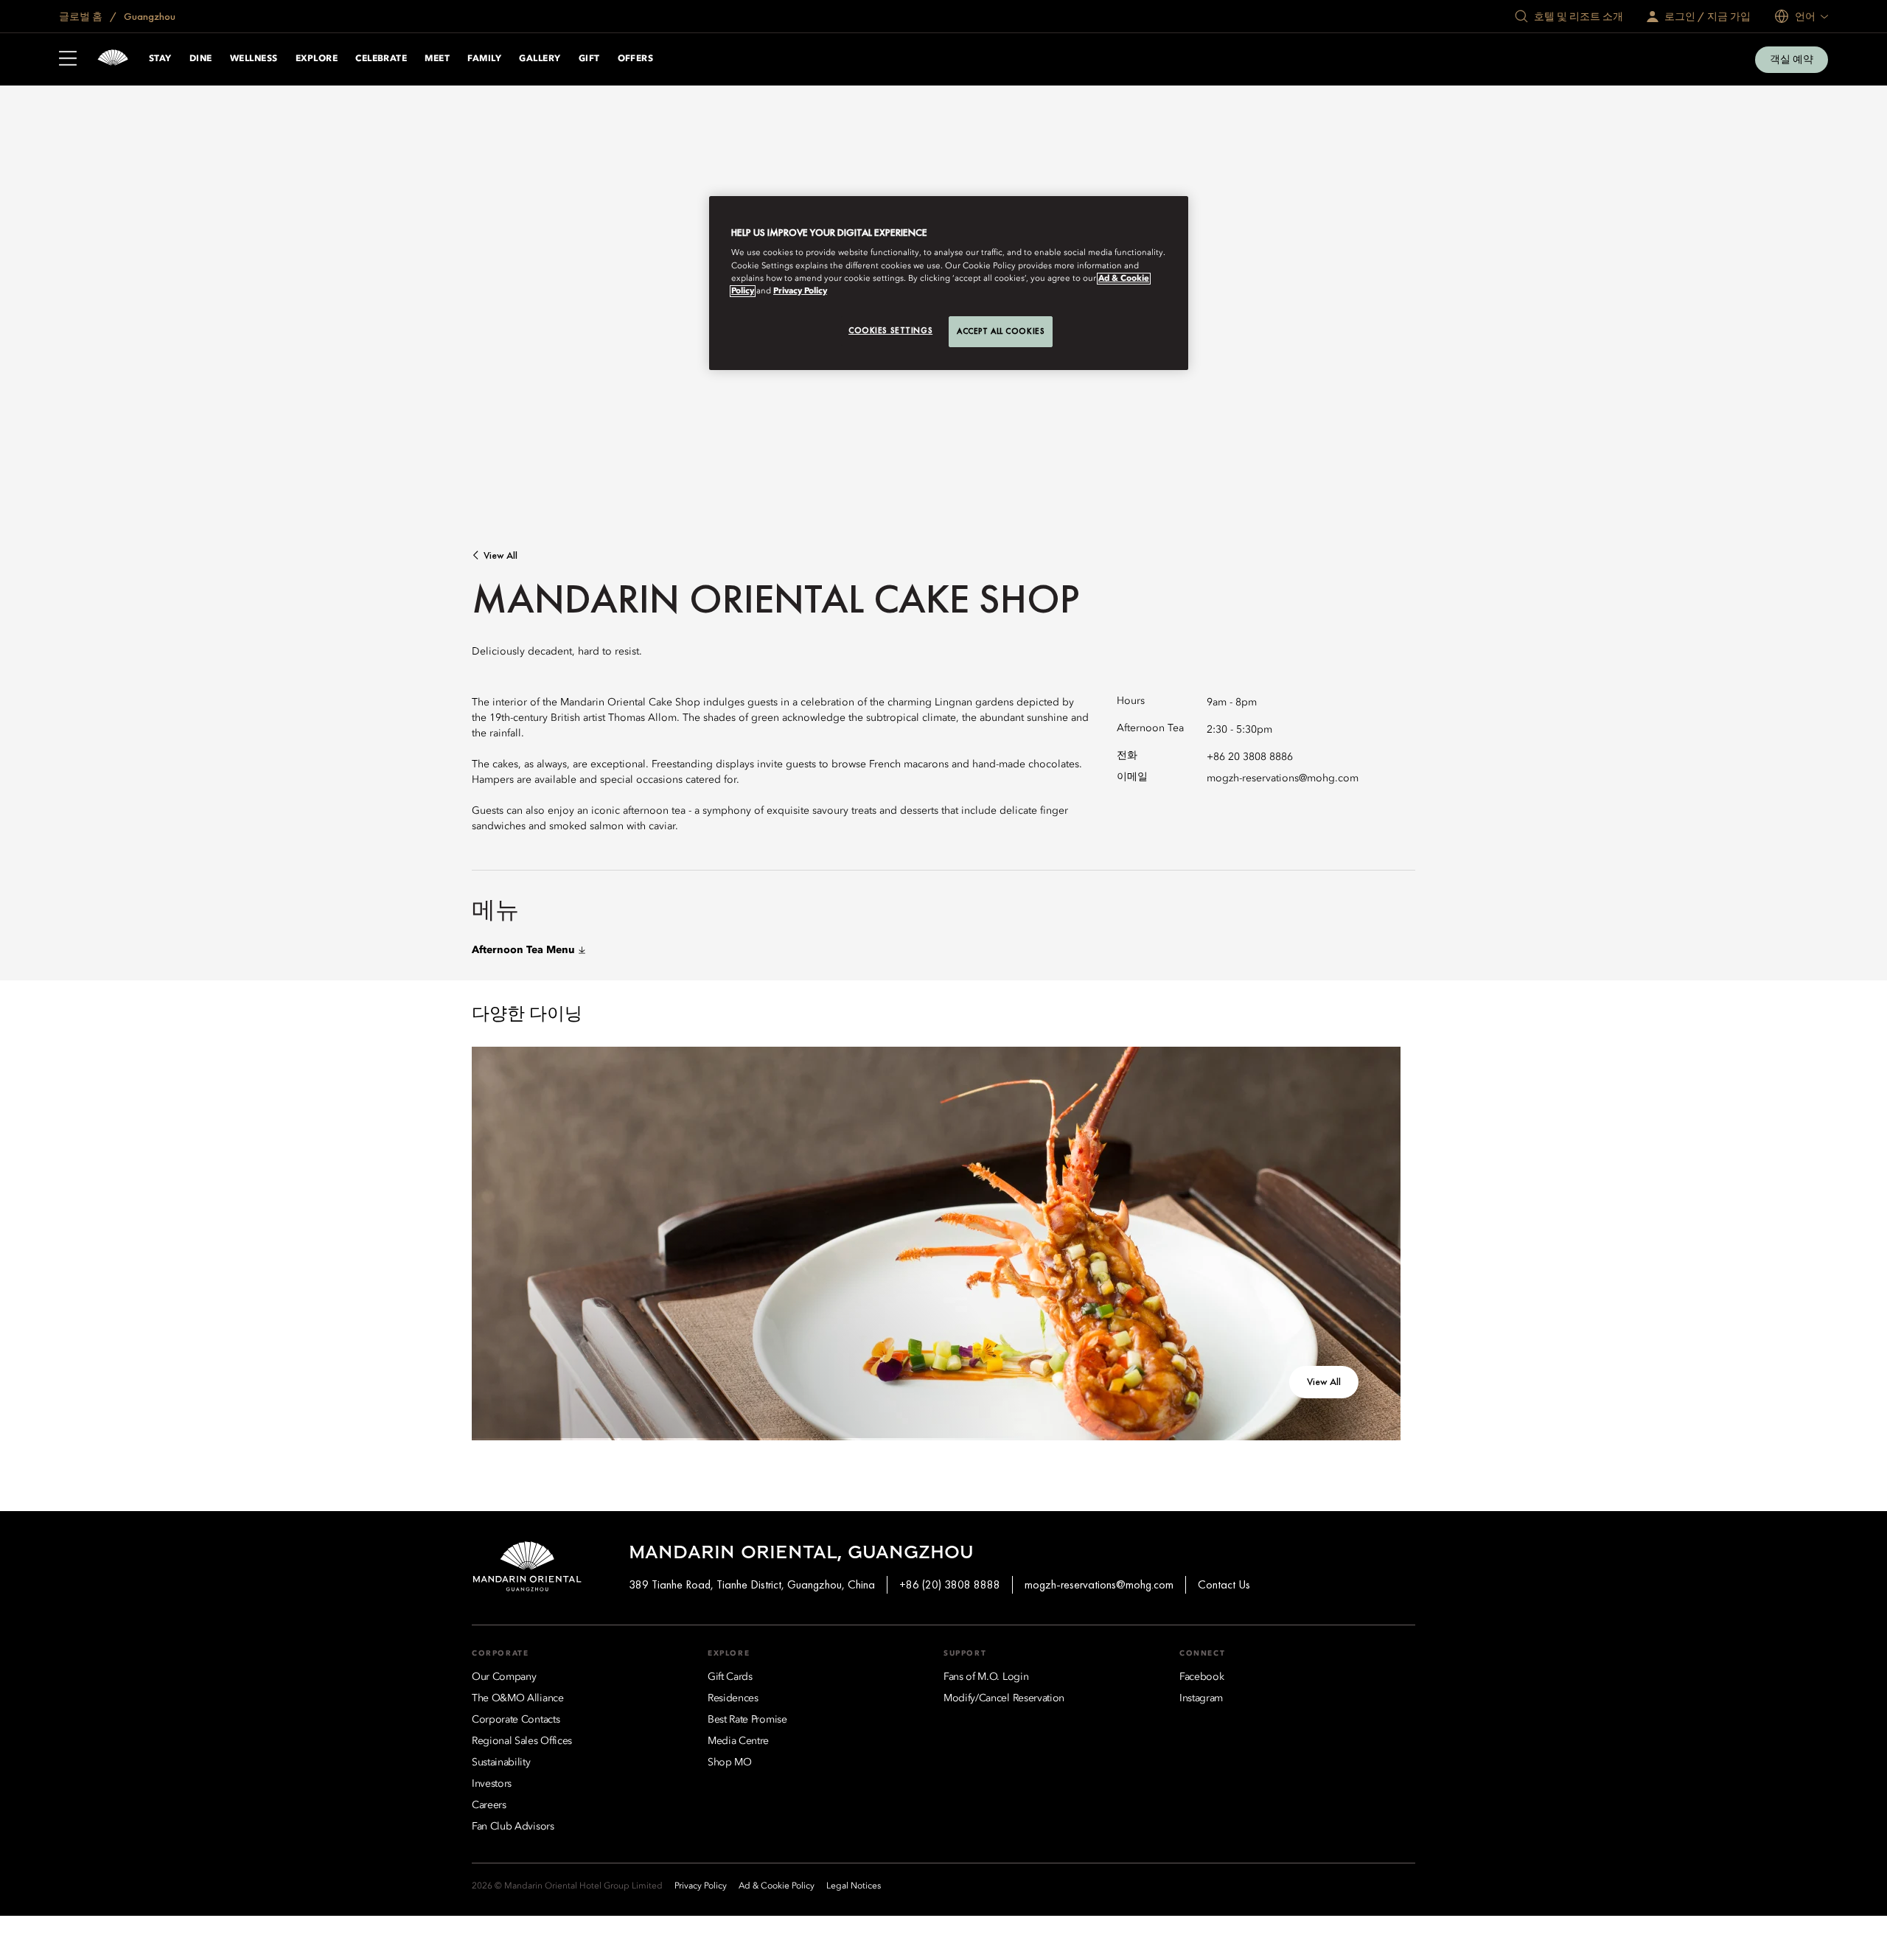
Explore (317, 59)
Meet (437, 59)
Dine (201, 59)
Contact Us (1224, 1584)
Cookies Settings (890, 330)
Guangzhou (149, 16)
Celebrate (381, 59)
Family (484, 59)
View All (500, 555)
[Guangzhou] (113, 59)
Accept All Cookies (1001, 331)
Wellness (254, 59)
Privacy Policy (800, 291)
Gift (589, 59)
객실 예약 (1792, 59)
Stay (160, 59)
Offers (636, 59)
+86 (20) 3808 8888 (950, 1584)
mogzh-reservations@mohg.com (1283, 778)
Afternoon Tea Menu (523, 950)
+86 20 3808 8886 (1250, 757)
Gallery (540, 59)
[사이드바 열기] (68, 60)
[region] (949, 283)
